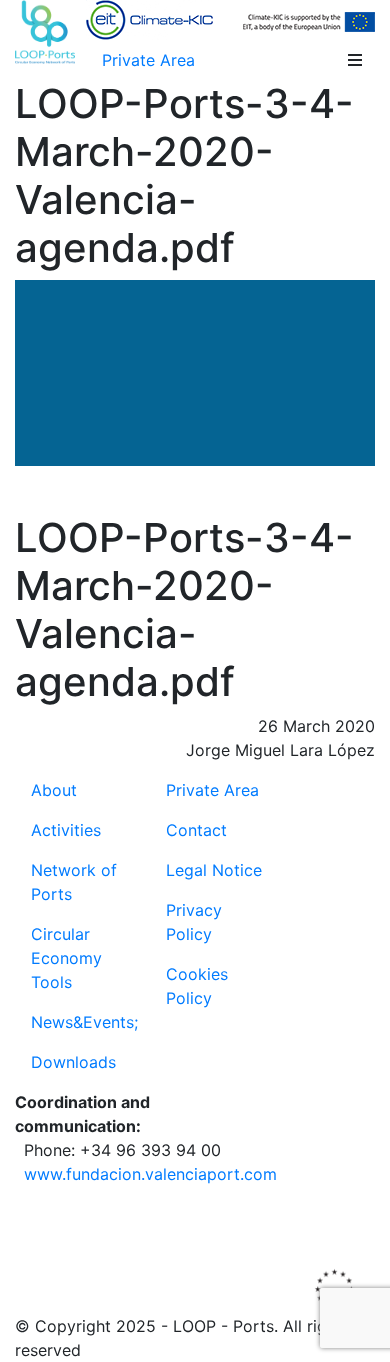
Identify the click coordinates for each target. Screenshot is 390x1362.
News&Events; (84, 1022)
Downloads (73, 1062)
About (54, 790)
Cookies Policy (197, 986)
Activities (66, 830)
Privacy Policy (194, 922)
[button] (355, 60)
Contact (196, 830)
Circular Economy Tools (66, 958)
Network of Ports (74, 882)
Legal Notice (214, 870)
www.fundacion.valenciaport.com (150, 1174)
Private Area (148, 60)
